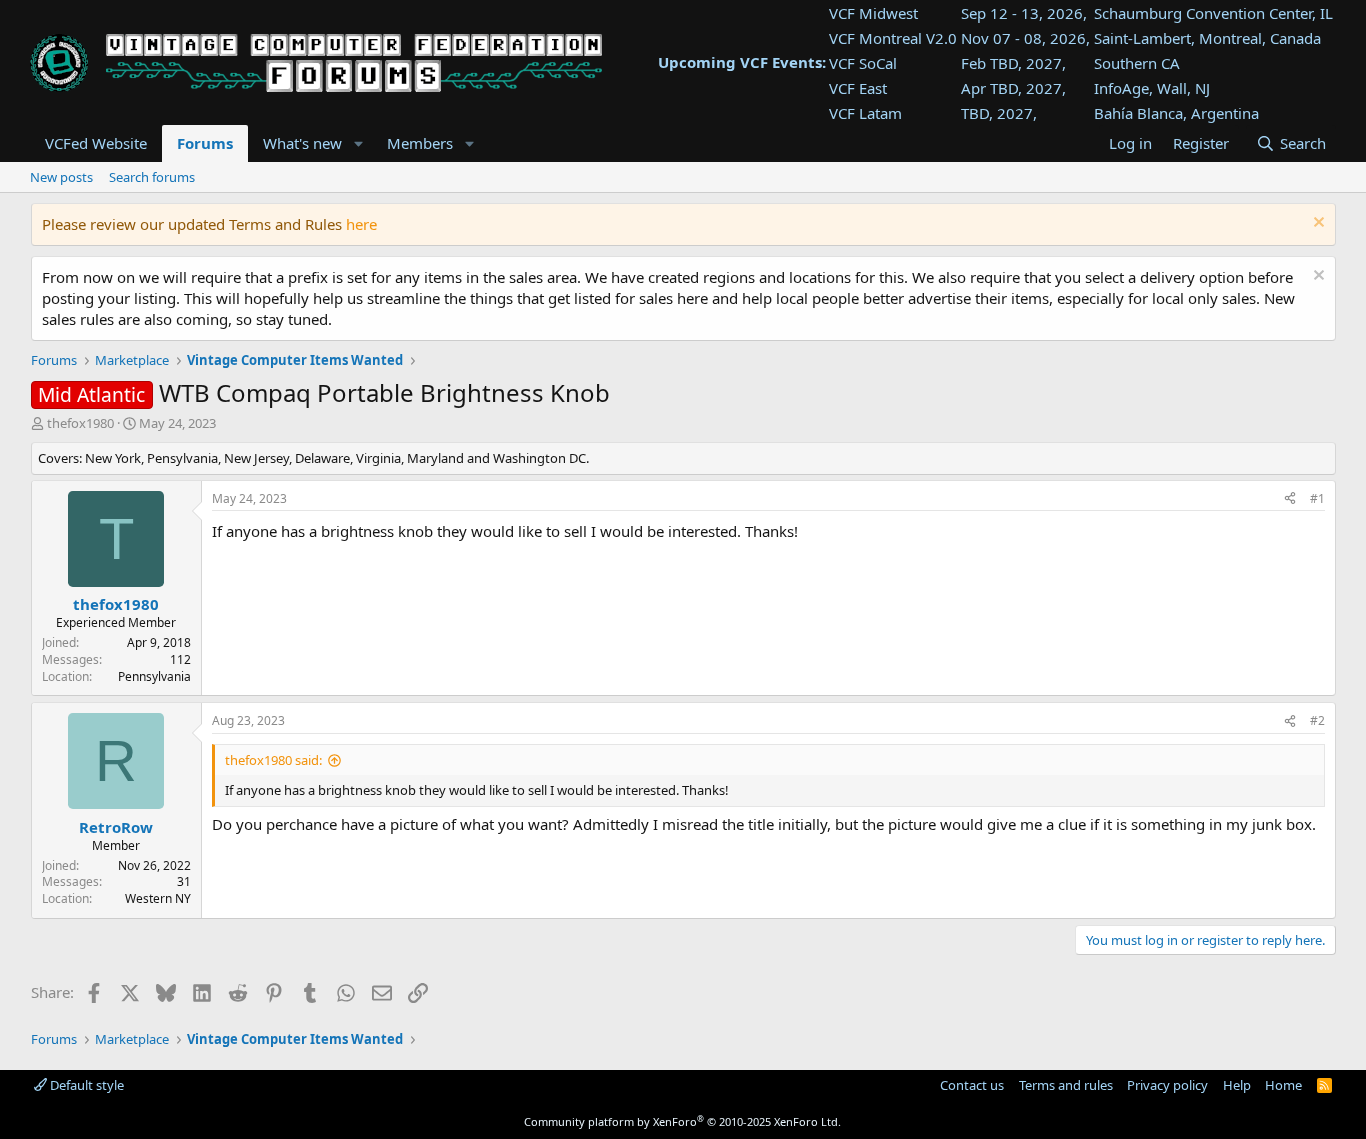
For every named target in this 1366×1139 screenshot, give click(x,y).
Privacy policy (1167, 1085)
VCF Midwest (873, 13)
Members (420, 143)
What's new (302, 143)
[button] (358, 143)
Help (1237, 1085)
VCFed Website (96, 143)
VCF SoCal (863, 63)
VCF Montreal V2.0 (893, 38)
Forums (205, 143)
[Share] (1290, 499)
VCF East (858, 88)
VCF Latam (865, 113)
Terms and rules (1066, 1085)
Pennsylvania (154, 676)
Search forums (152, 177)
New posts (61, 177)
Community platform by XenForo (682, 1121)
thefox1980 (80, 423)
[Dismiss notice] (1316, 224)
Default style (85, 1085)
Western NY (158, 898)
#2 (1317, 720)
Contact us (972, 1085)
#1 (1317, 498)
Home (1283, 1085)
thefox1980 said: (273, 760)
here (361, 224)
